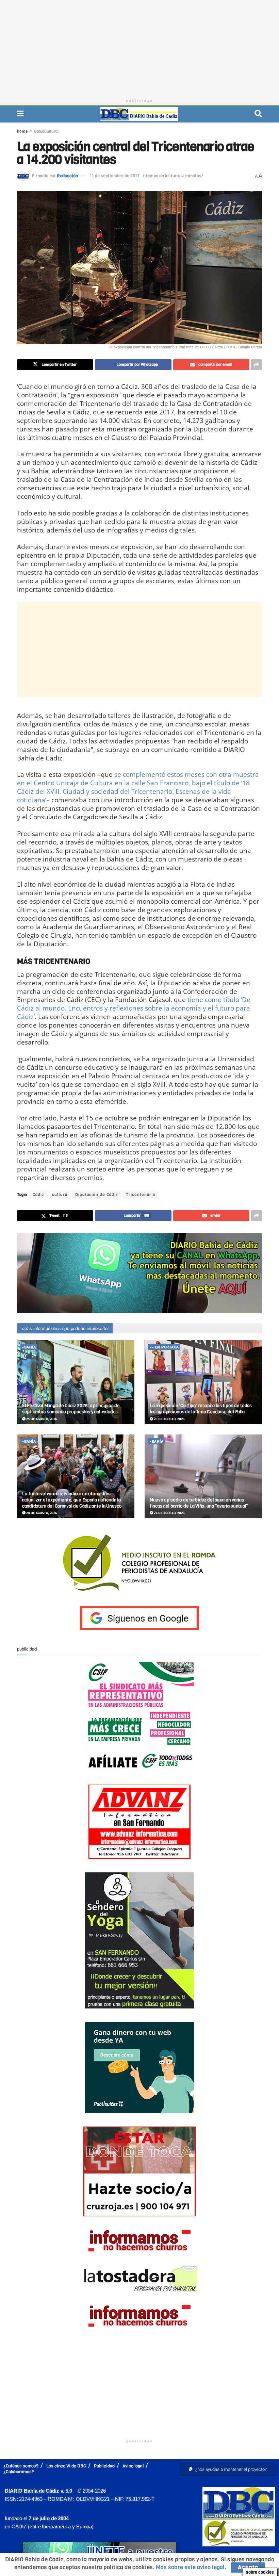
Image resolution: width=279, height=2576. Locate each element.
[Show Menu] (20, 114)
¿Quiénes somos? (21, 2466)
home (22, 131)
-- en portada (164, 1347)
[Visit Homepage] (139, 114)
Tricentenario (141, 1195)
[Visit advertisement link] (139, 1273)
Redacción (67, 176)
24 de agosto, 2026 (41, 1513)
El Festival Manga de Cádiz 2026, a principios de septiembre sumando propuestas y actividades (71, 1409)
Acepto (248, 2567)
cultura (60, 1195)
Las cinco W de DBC (66, 2466)
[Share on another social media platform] (257, 365)
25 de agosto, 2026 (41, 1419)
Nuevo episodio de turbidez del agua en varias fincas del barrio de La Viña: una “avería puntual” (199, 1503)
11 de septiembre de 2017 (115, 176)
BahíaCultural (46, 131)
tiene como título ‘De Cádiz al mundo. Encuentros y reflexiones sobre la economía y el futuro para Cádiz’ (134, 1008)
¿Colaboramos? (19, 2472)
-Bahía (29, 1347)
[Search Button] (258, 114)
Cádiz (38, 1195)
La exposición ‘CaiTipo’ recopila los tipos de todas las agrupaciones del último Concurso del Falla (201, 1409)
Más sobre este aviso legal (190, 2567)
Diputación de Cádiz (97, 1195)
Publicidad (104, 2466)
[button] (228, 2469)
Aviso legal (133, 2466)
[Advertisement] (139, 48)
